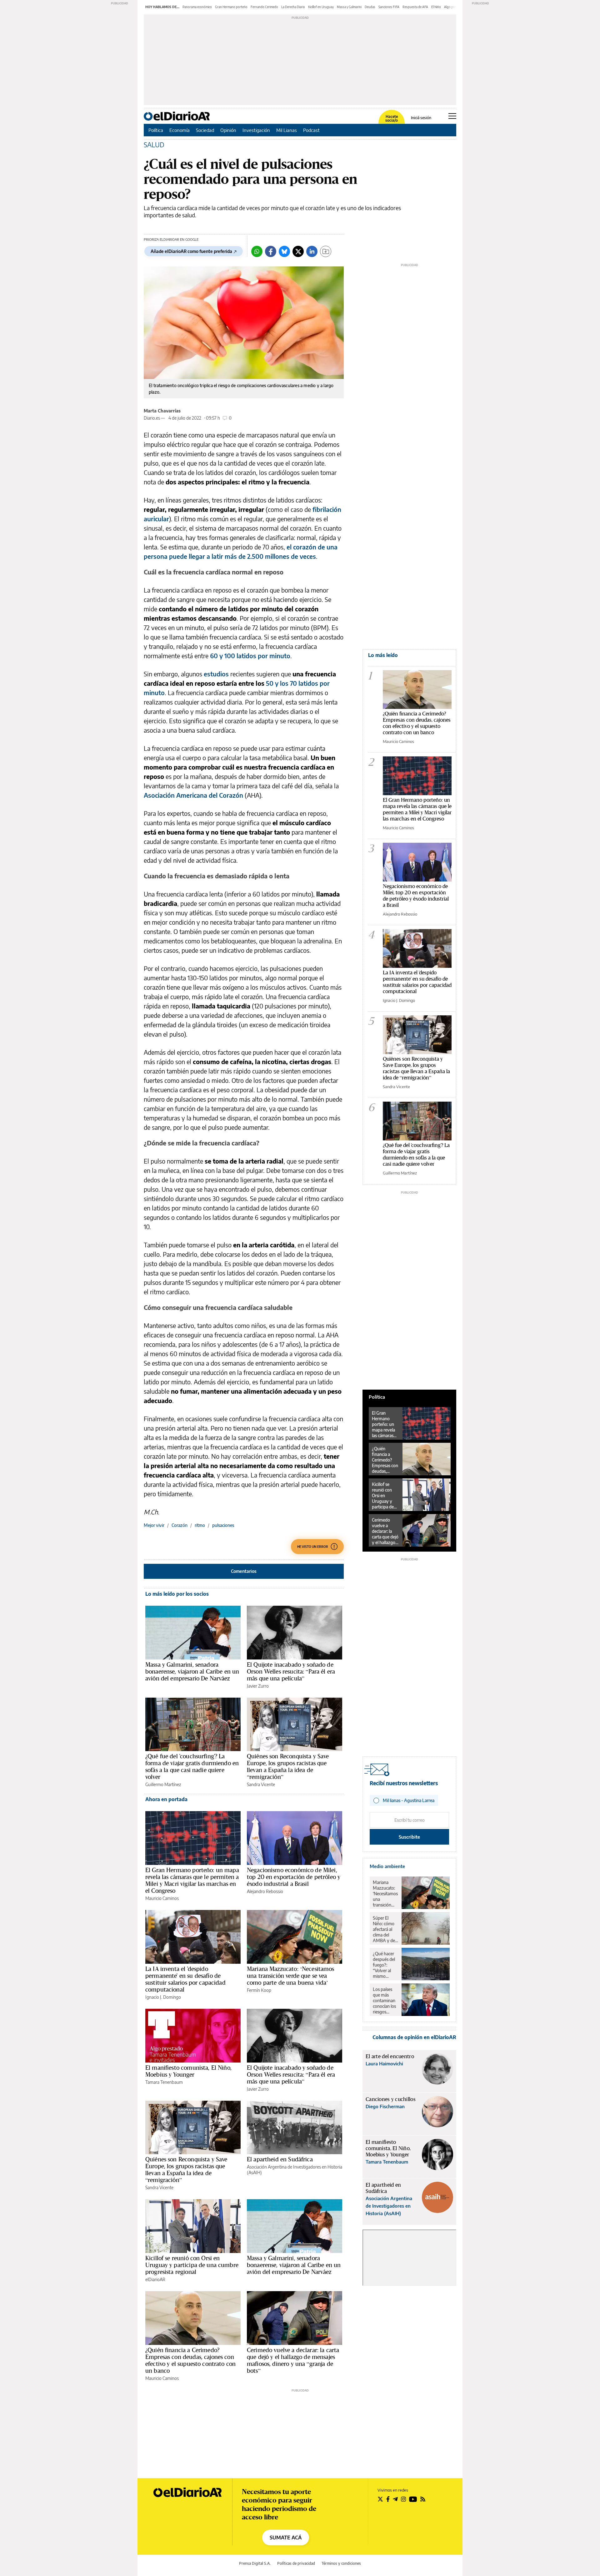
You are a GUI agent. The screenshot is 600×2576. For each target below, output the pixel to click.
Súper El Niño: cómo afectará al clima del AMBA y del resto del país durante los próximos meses (385, 1929)
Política (156, 130)
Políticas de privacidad (296, 2563)
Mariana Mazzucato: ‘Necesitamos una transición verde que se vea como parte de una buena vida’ (291, 1976)
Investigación (256, 130)
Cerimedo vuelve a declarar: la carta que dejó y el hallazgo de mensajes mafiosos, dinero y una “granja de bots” (293, 2360)
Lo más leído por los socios (177, 1594)
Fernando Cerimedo (264, 7)
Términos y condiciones (341, 2563)
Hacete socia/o (392, 119)
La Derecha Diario (293, 7)
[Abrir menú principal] (452, 116)
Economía (180, 130)
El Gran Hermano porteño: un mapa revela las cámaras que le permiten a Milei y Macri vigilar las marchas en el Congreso (192, 1880)
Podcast (311, 130)
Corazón (180, 1525)
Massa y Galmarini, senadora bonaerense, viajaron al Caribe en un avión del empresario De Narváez (192, 1671)
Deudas (370, 7)
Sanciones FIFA (389, 7)
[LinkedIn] (312, 251)
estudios (216, 674)
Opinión (228, 130)
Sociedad (205, 130)
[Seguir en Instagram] (403, 2499)
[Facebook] (271, 251)
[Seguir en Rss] (423, 2499)
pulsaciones (223, 1525)
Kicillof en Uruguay (321, 7)
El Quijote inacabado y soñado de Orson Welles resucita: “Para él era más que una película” (291, 1671)
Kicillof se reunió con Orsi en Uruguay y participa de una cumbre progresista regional (192, 2265)
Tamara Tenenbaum (164, 2082)
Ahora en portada (166, 1799)
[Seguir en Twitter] (380, 2499)
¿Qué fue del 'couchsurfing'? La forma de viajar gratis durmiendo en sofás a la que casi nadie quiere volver (192, 1766)
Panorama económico (197, 7)
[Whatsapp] (257, 251)
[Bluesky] (284, 251)
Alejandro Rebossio (265, 1891)
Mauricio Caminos (162, 1898)
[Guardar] (326, 251)
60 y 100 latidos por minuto (250, 656)
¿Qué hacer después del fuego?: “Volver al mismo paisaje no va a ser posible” (385, 1965)
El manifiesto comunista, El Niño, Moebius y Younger (188, 2071)
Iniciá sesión (421, 118)
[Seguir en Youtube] (413, 2499)
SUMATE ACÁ (286, 2538)
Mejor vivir (154, 1525)
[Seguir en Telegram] (395, 2499)
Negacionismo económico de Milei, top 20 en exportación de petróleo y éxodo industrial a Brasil (294, 1877)
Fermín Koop (259, 1990)
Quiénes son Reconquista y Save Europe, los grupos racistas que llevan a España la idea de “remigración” (288, 1766)
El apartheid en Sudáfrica (280, 2159)
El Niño (436, 7)
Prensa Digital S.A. (255, 2563)
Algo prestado (454, 7)
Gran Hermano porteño (231, 7)
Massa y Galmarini (349, 7)
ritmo (200, 1525)
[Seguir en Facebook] (388, 2499)
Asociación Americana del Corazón (193, 795)
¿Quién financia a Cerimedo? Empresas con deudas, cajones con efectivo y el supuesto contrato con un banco (190, 2360)
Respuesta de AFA (415, 7)
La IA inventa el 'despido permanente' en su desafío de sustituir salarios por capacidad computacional (185, 1979)
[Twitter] (298, 251)
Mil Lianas (287, 130)
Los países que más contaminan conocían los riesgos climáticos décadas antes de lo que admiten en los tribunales (385, 2001)
